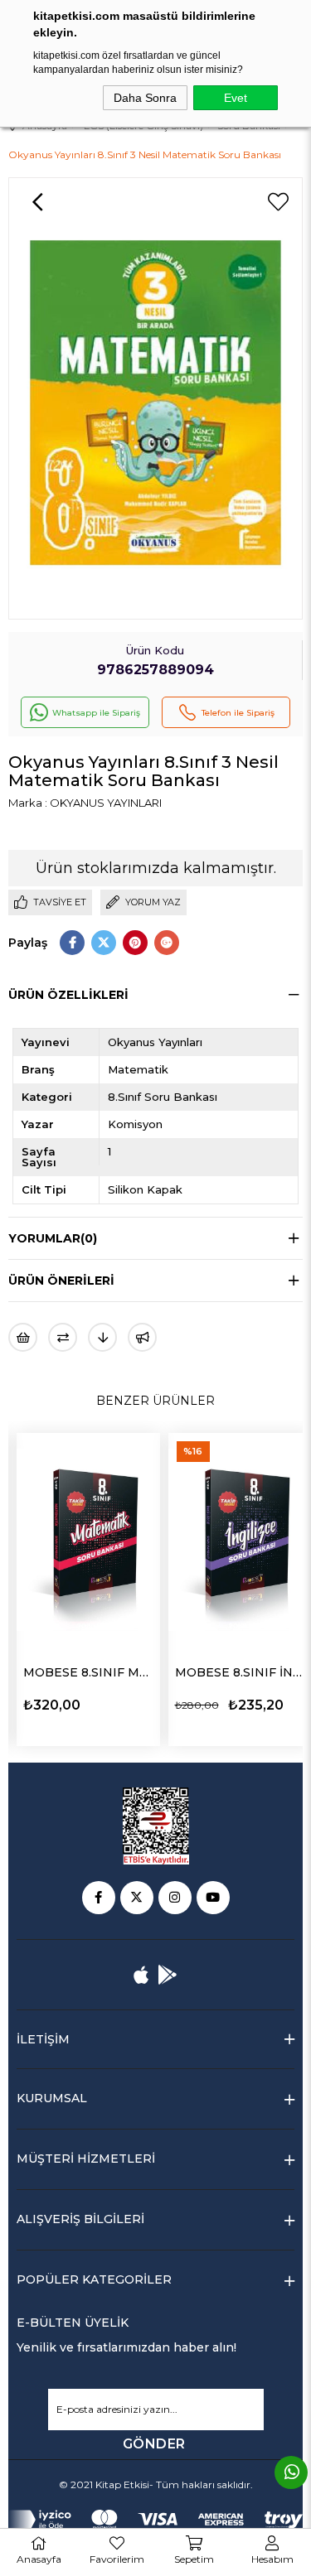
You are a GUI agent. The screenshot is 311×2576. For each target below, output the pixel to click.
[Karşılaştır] (63, 1337)
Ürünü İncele (57, 1704)
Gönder (154, 2444)
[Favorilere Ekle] (278, 202)
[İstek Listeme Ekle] (23, 1337)
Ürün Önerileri (61, 1281)
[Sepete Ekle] (146, 1703)
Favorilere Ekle (118, 1704)
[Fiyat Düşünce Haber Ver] (102, 1337)
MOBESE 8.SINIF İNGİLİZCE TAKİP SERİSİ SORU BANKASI (240, 1672)
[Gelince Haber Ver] (142, 1337)
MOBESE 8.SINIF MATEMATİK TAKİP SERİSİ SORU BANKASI (88, 1672)
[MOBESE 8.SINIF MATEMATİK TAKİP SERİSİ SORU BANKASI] (88, 1540)
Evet (236, 98)
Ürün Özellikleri (68, 995)
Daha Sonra (145, 98)
